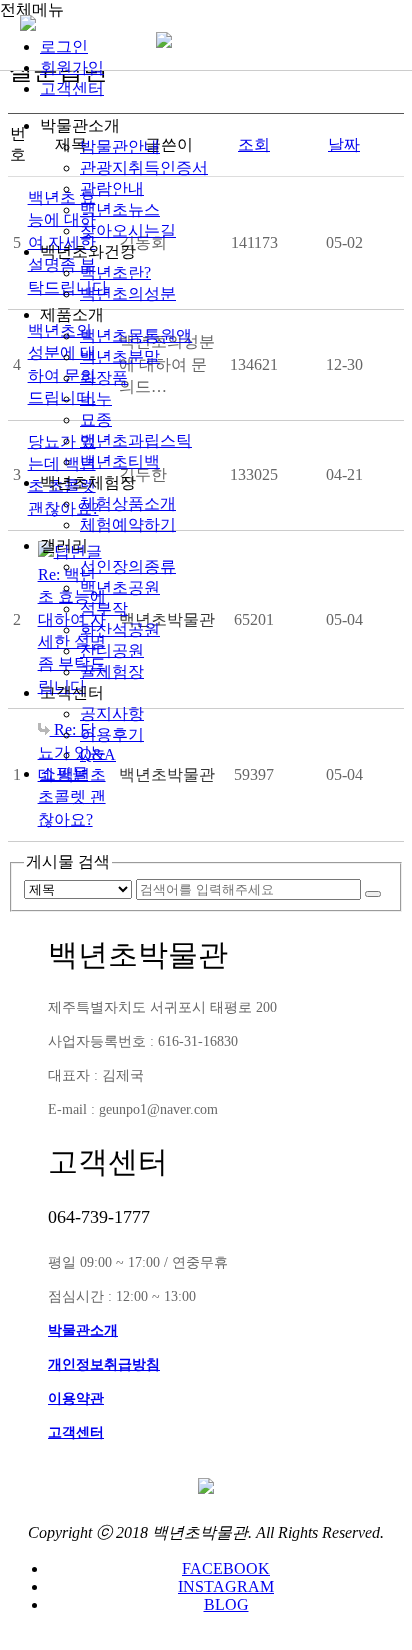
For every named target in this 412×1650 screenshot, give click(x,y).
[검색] (373, 894)
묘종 (96, 419)
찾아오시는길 (128, 230)
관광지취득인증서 (144, 167)
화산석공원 (120, 629)
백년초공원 (120, 587)
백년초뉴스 (120, 209)
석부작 (104, 608)
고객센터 (72, 88)
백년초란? (115, 272)
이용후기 (112, 734)
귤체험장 (112, 671)
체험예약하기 (128, 524)
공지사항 (112, 713)
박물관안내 (120, 146)
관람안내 (112, 188)
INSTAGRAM (226, 1586)
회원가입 (72, 67)
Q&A (98, 754)
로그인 (64, 46)
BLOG (226, 1604)
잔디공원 (112, 650)
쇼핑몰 (64, 773)
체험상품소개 (128, 503)
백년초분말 (120, 356)
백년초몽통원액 (136, 335)
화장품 (104, 377)
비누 (96, 398)
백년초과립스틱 (136, 440)
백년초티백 (120, 461)
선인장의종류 (128, 566)
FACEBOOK (226, 1568)
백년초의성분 (128, 293)
